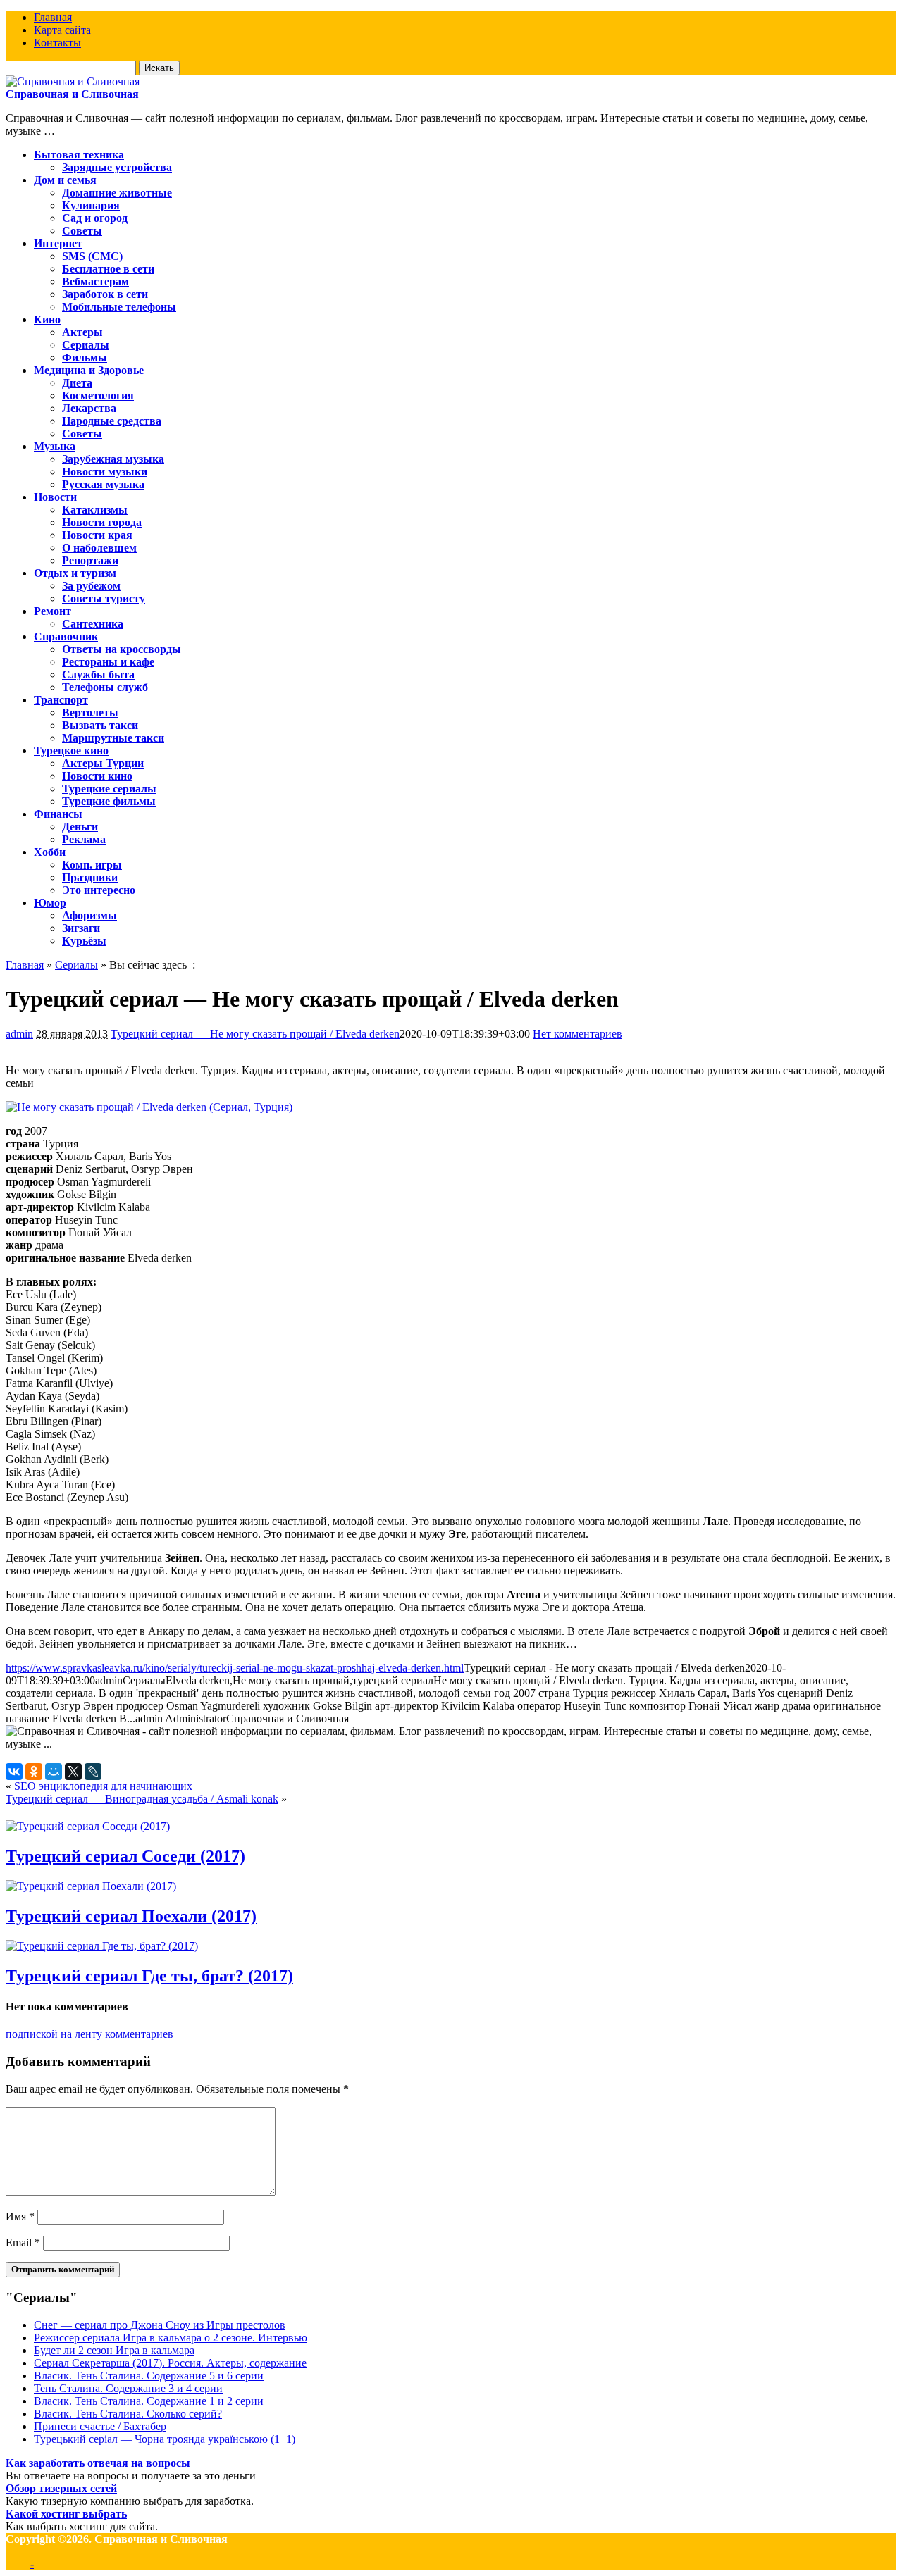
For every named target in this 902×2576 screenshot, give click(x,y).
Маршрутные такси (113, 738)
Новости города (102, 522)
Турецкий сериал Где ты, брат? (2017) (149, 1976)
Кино (47, 319)
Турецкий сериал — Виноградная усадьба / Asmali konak (142, 1799)
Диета (77, 383)
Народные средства (112, 421)
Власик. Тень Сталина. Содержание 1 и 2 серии (149, 2401)
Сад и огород (95, 218)
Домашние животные (117, 193)
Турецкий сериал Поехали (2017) (131, 1916)
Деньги (80, 827)
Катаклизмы (95, 510)
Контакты (57, 43)
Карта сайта (62, 30)
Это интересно (99, 890)
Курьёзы (84, 941)
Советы (82, 231)
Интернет (58, 243)
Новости (55, 497)
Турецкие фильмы (109, 801)
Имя (20, 2216)
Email (23, 2242)
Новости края (97, 535)
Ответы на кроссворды (122, 649)
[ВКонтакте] (14, 1772)
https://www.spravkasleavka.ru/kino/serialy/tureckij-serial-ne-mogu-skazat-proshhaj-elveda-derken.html (235, 1668)
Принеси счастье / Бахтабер (100, 2426)
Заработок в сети (105, 294)
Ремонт (52, 611)
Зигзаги (81, 928)
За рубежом (91, 586)
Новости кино (97, 776)
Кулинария (91, 205)
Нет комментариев (577, 1034)
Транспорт (61, 700)
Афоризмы (89, 915)
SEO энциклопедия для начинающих (103, 1786)
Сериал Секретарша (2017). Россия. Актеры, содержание (170, 2363)
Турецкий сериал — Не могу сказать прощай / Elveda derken (255, 1034)
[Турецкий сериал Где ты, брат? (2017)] (102, 1946)
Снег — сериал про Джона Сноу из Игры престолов (160, 2325)
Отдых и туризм (75, 573)
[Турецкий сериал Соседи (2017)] (88, 1826)
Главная (53, 17)
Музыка (55, 446)
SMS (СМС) (92, 256)
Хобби (50, 852)
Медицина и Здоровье (89, 370)
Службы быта (98, 674)
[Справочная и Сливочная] (73, 81)
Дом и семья (65, 180)
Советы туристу (104, 598)
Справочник (66, 636)
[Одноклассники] (34, 1772)
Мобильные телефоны (119, 307)
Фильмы (85, 357)
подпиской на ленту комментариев (89, 2034)
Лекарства (89, 408)
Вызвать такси (100, 725)
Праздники (90, 877)
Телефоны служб (105, 687)
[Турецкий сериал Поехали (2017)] (91, 1886)
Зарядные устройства (117, 167)
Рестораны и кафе (108, 662)
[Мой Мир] (54, 1772)
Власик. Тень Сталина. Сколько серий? (128, 2414)
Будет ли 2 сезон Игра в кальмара (114, 2350)
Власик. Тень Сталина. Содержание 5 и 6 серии (149, 2376)
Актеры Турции (103, 763)
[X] (73, 1772)
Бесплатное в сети (108, 269)
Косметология (98, 396)
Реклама (84, 839)
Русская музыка (103, 484)
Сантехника (93, 624)
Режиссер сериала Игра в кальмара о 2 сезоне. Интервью (171, 2338)
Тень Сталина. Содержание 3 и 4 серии (128, 2388)
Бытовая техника (79, 155)
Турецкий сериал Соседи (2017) (125, 1856)
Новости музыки (105, 472)
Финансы (58, 814)
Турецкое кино (71, 751)
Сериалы (86, 345)
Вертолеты (90, 713)
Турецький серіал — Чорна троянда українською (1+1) (165, 2439)
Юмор (50, 903)
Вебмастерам (95, 281)
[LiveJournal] (93, 1772)
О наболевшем (99, 548)
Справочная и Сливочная (72, 94)
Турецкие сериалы (109, 789)
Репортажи (90, 560)
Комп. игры (92, 865)
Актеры (82, 332)
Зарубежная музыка (113, 459)
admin (19, 1034)
